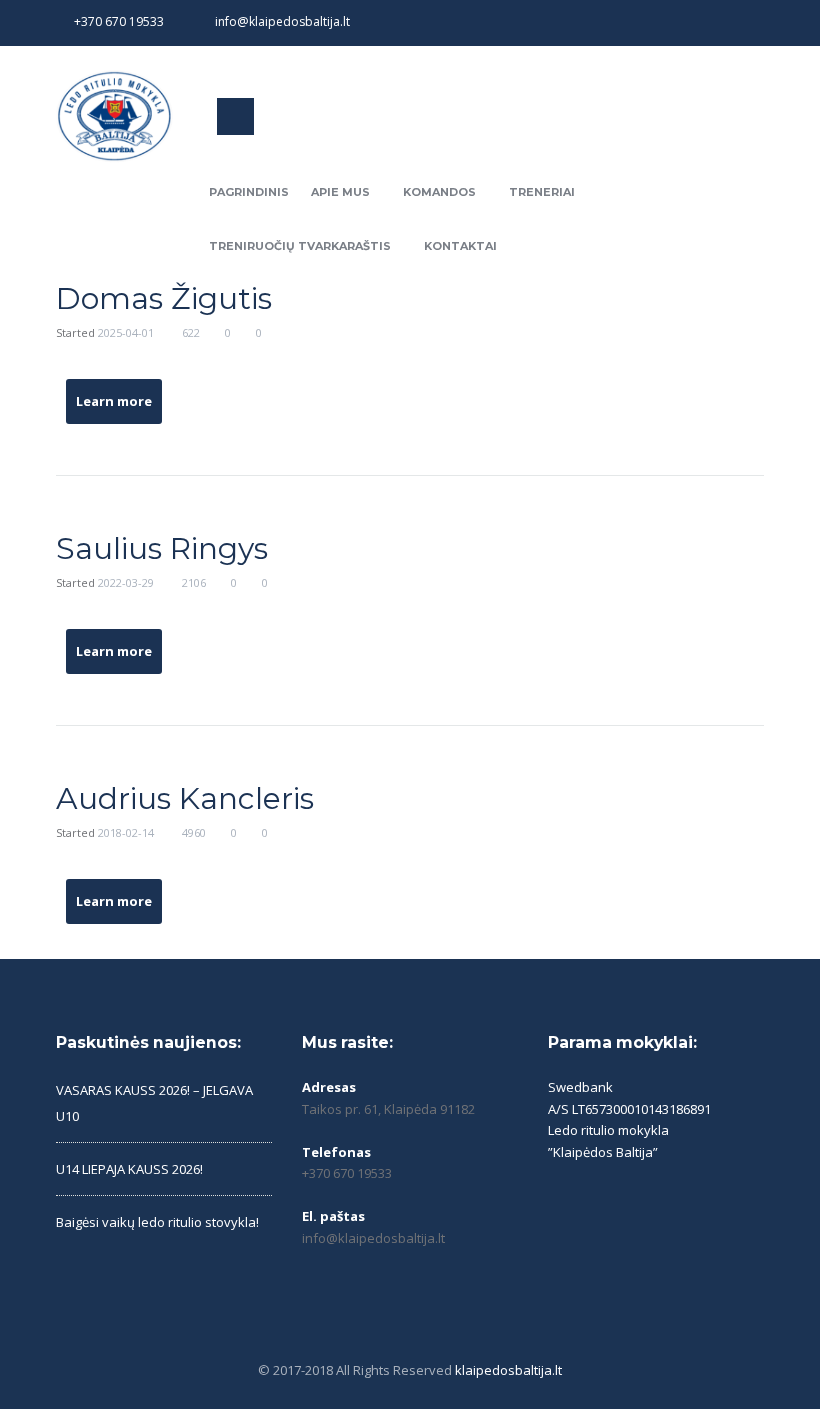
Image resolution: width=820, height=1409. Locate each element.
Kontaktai (460, 246)
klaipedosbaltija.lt (508, 1370)
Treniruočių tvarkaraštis (300, 246)
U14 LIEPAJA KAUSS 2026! (129, 1169)
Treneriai (542, 192)
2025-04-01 (126, 332)
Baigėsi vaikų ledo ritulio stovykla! (157, 1222)
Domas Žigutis (164, 298)
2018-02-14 (126, 832)
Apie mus (340, 192)
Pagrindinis (249, 192)
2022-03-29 (126, 582)
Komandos (439, 192)
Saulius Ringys (162, 548)
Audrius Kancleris (185, 798)
